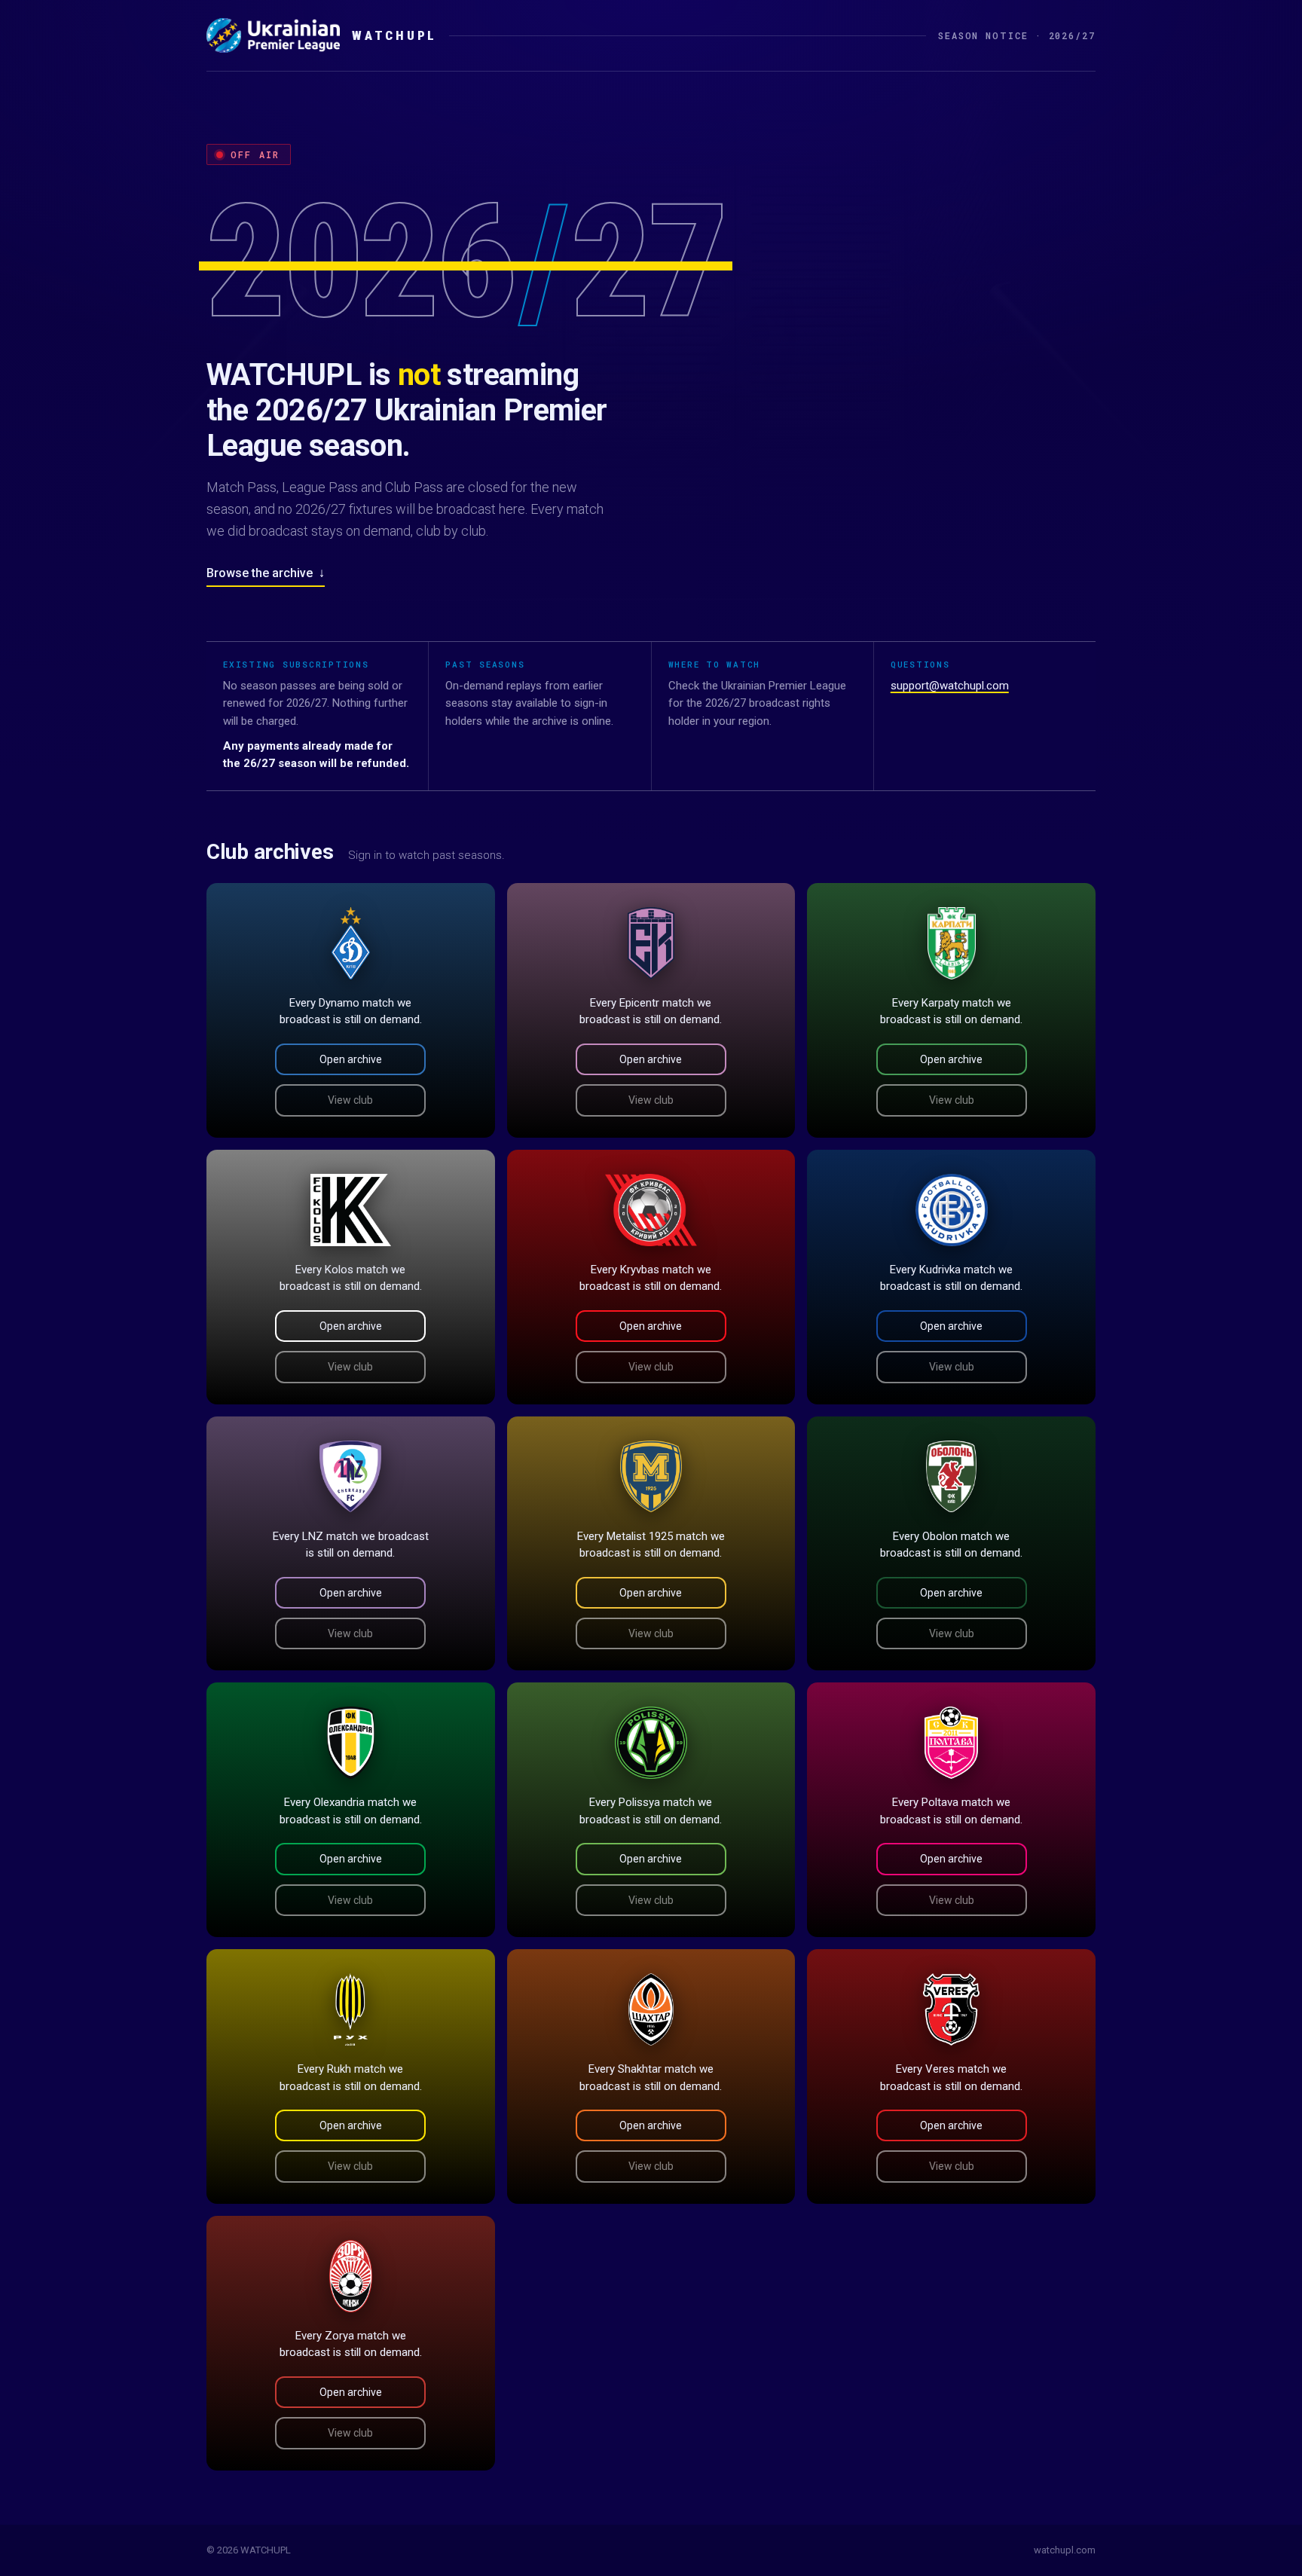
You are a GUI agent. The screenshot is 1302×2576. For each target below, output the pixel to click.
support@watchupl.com (950, 686)
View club (350, 1100)
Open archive (351, 1059)
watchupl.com (1065, 2550)
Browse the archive (266, 573)
